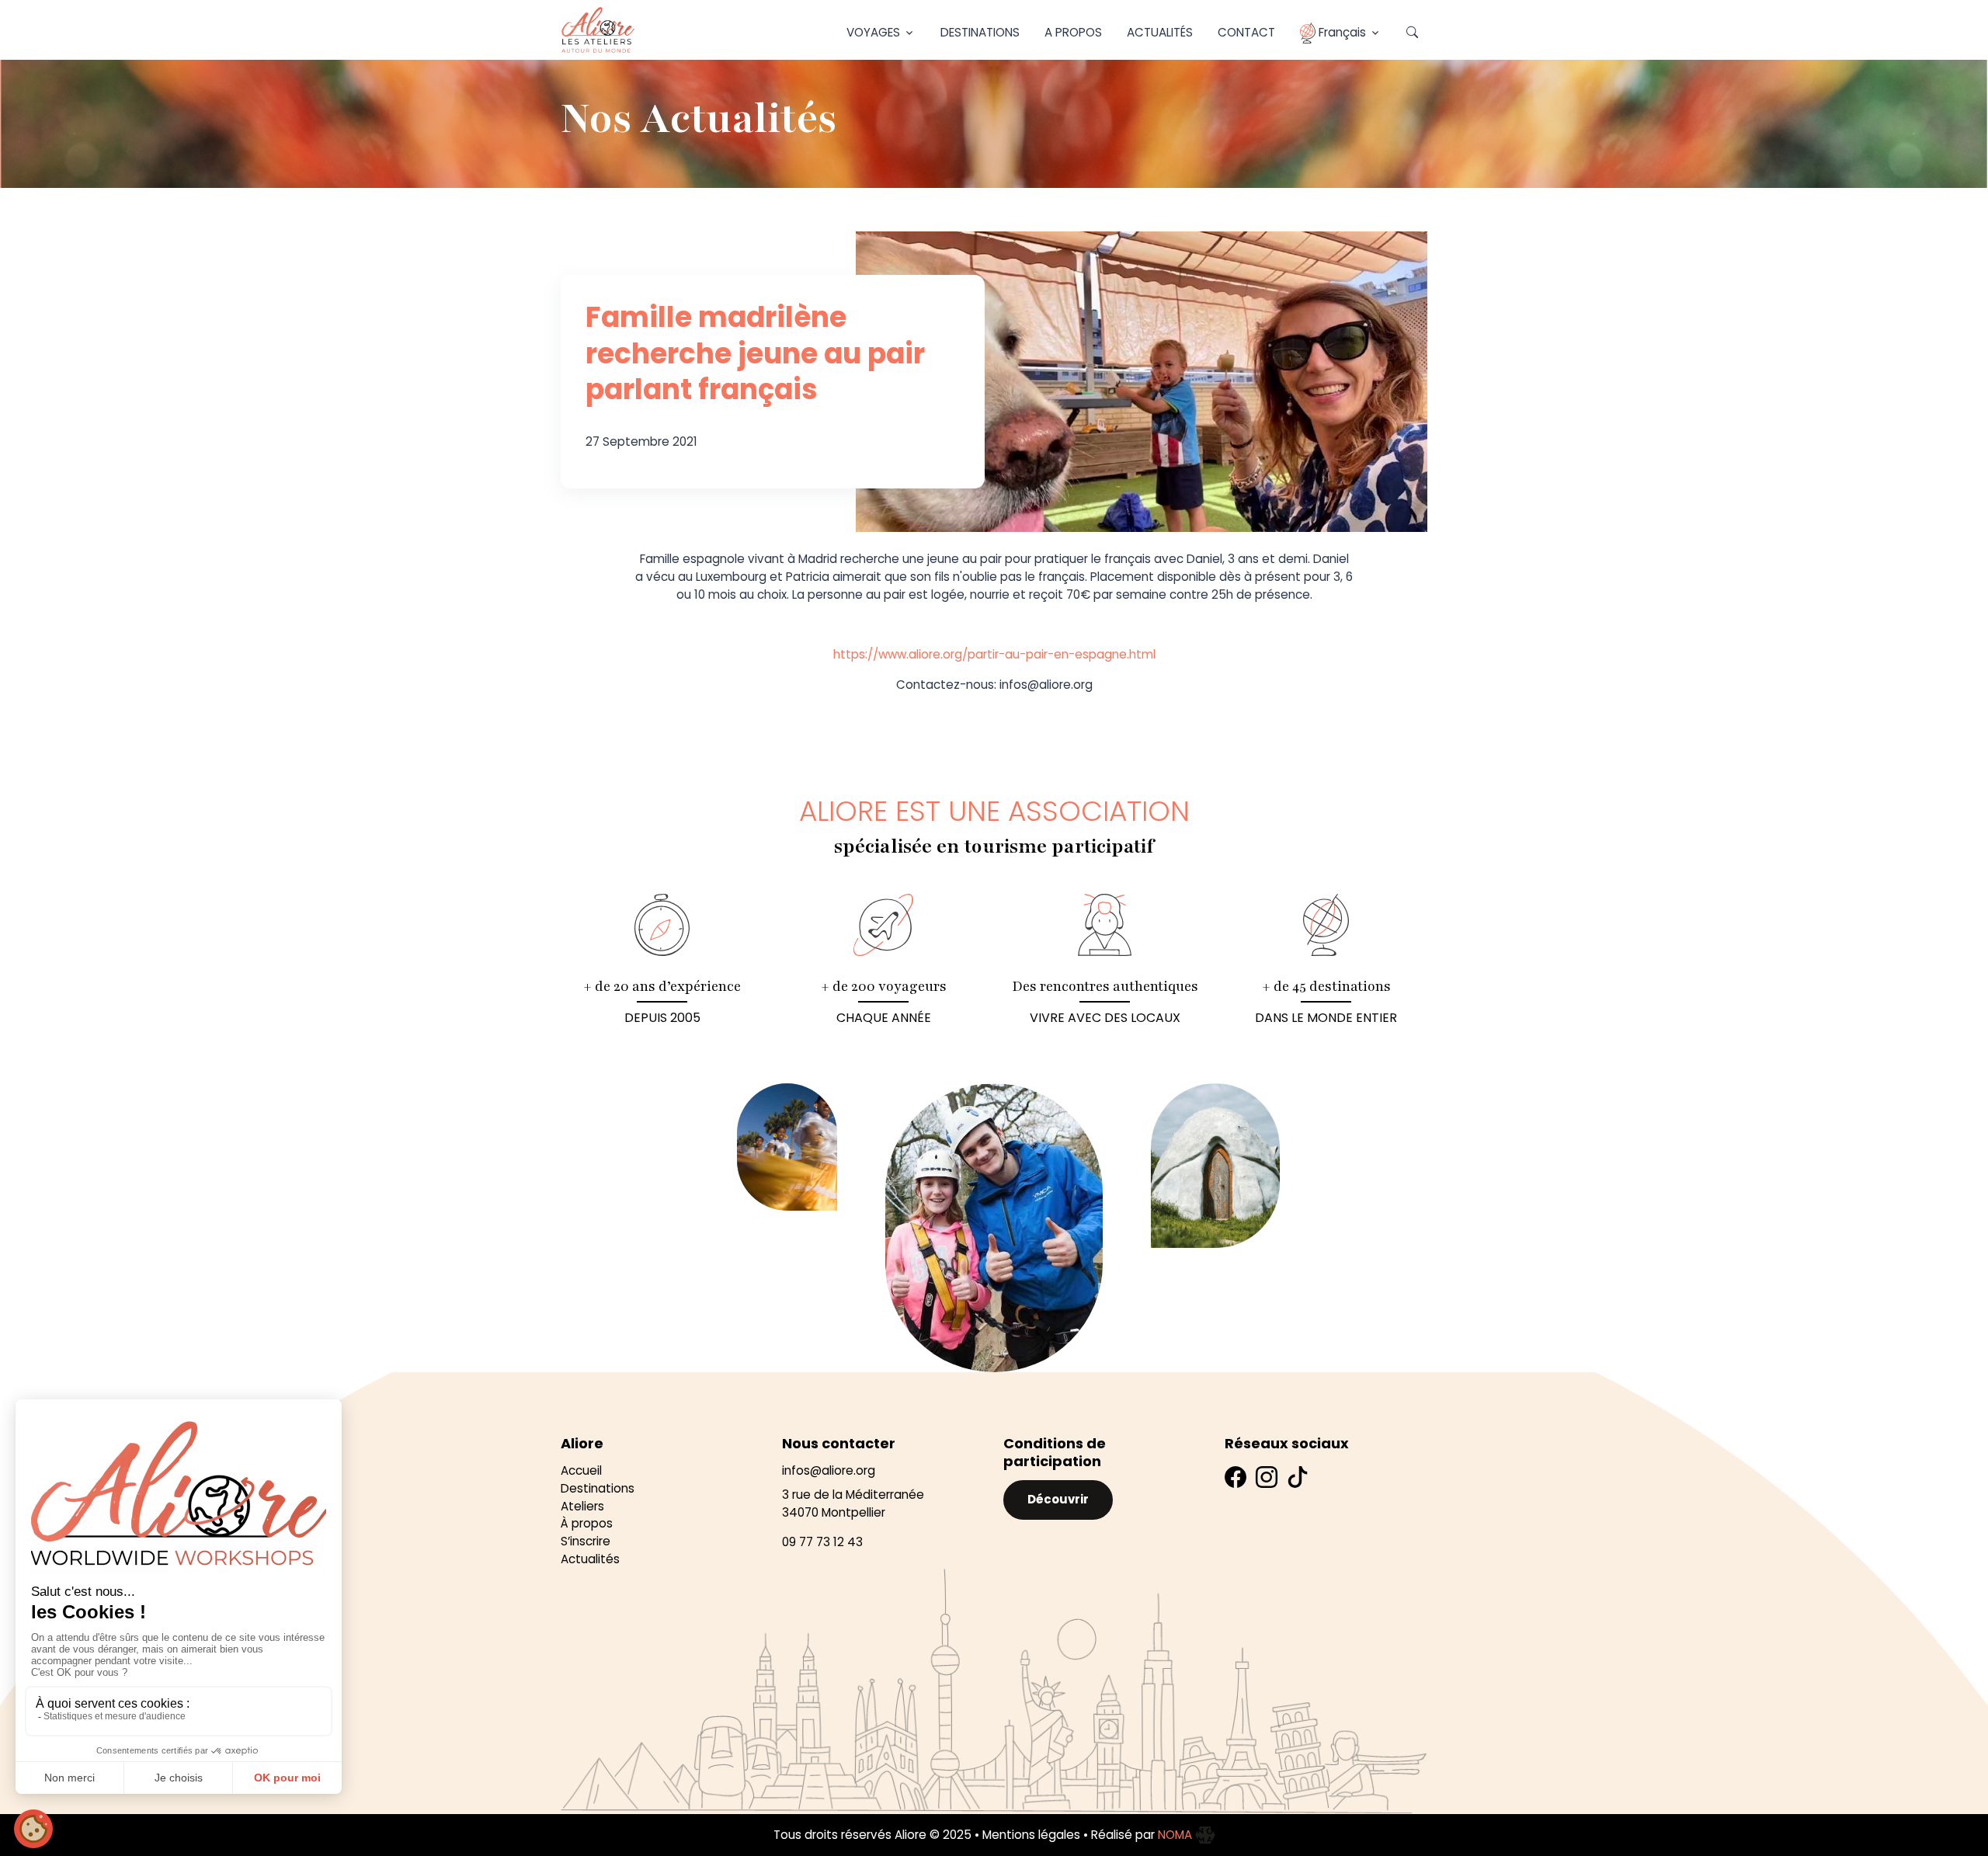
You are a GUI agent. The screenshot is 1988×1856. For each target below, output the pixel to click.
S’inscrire (586, 1541)
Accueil (581, 1470)
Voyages (873, 32)
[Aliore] (598, 30)
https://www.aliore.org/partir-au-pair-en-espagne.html (994, 654)
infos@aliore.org (829, 1470)
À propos (587, 1523)
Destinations (980, 32)
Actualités (1160, 32)
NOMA (1176, 1835)
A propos (1073, 32)
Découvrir (1058, 1499)
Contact (1246, 32)
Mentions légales (1031, 1835)
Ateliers (582, 1506)
